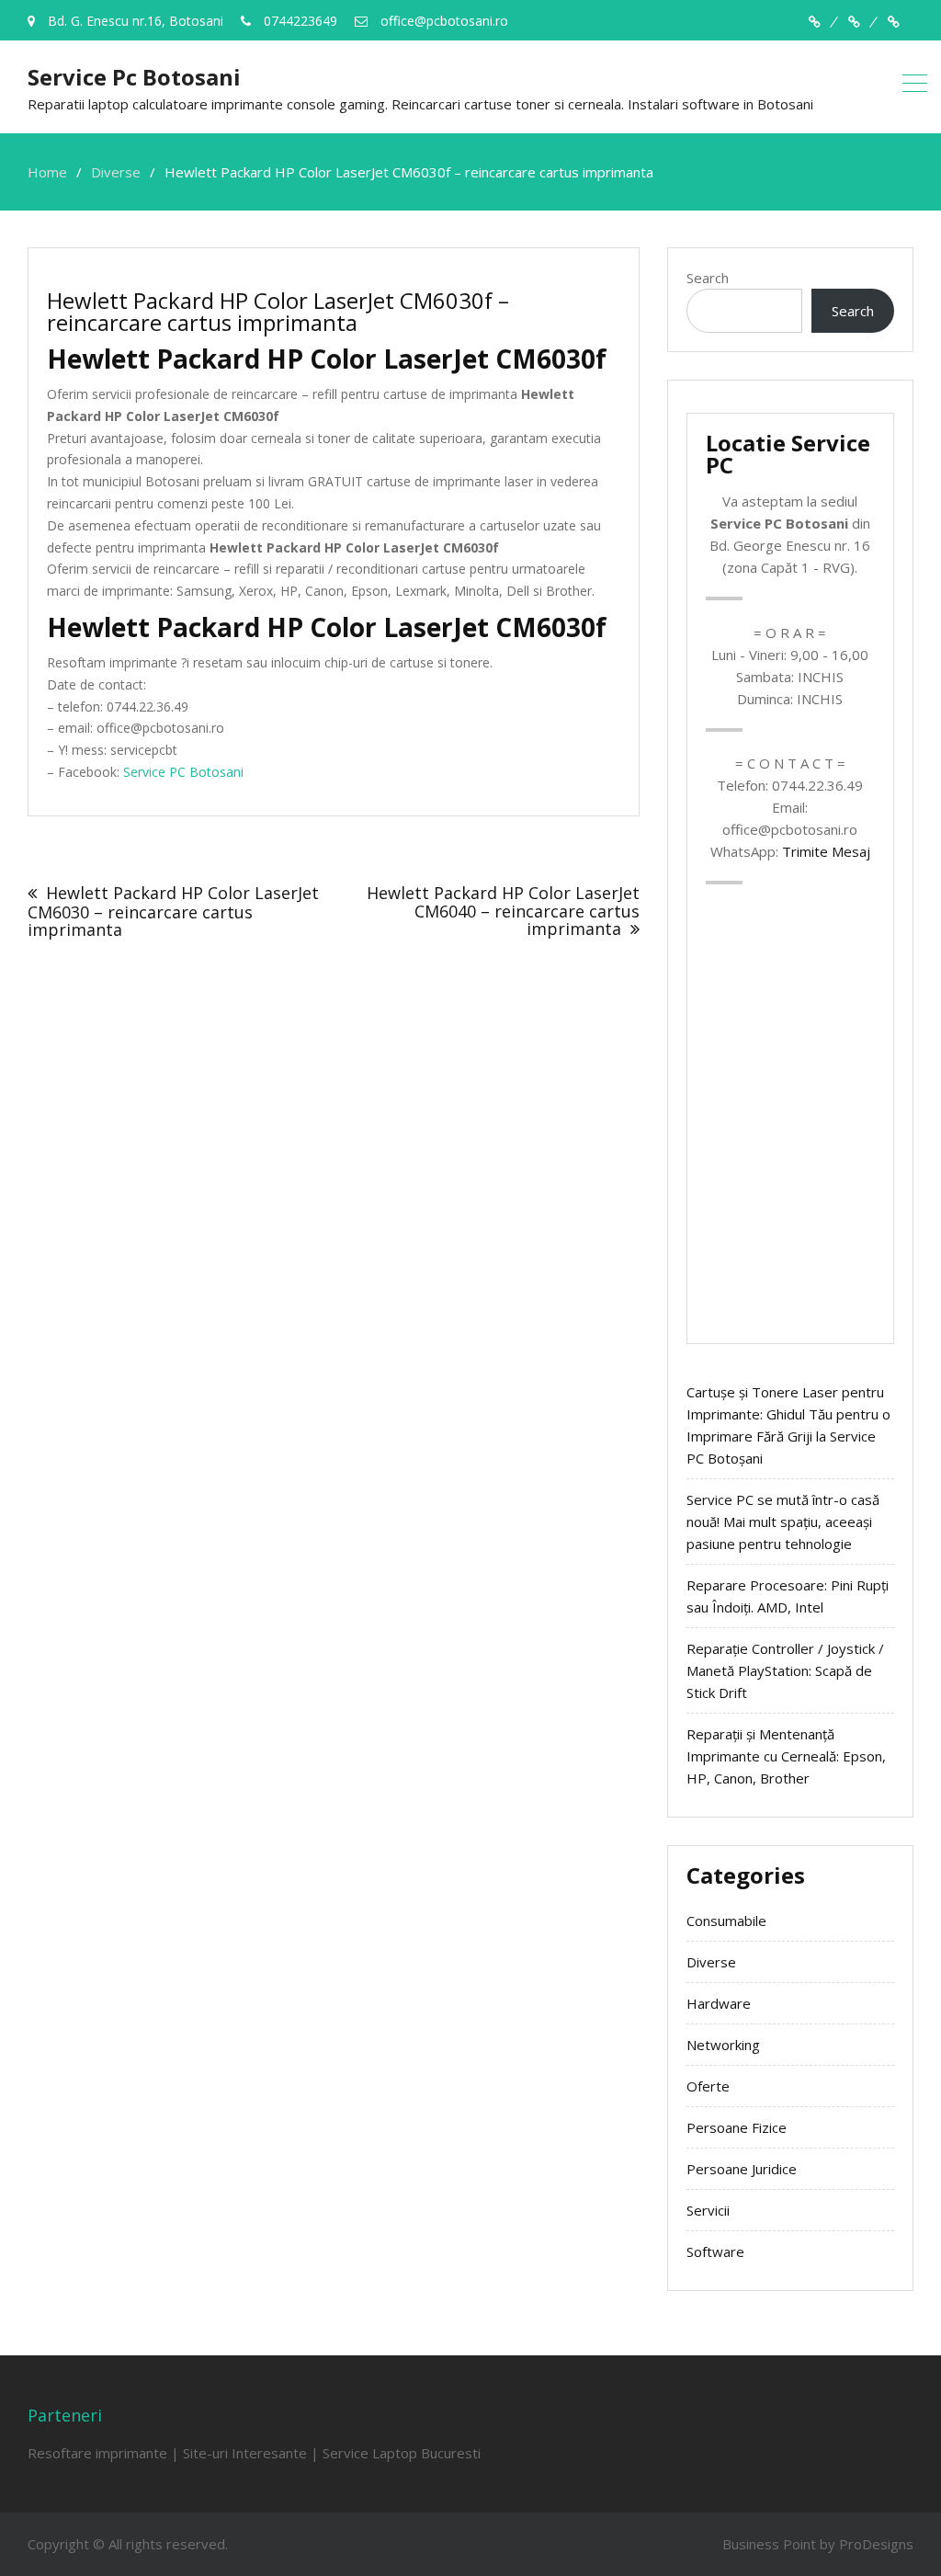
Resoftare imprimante (97, 2453)
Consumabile (726, 1921)
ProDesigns (876, 2544)
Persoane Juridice (742, 2169)
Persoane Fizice (737, 2127)
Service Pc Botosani (134, 77)
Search (708, 278)
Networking (723, 2045)
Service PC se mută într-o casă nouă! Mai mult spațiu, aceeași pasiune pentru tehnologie (783, 1522)
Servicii (708, 2210)
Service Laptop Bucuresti (402, 2453)
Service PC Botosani (183, 772)
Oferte (708, 2086)
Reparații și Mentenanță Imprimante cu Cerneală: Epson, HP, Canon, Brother (786, 1756)
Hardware (719, 2003)
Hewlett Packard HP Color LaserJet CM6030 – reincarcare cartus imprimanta (173, 912)
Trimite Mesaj (826, 851)
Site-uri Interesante (245, 2453)
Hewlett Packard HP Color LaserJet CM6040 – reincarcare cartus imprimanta (503, 911)
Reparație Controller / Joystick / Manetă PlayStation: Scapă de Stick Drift (785, 1670)
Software (715, 2251)
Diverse (711, 1962)
